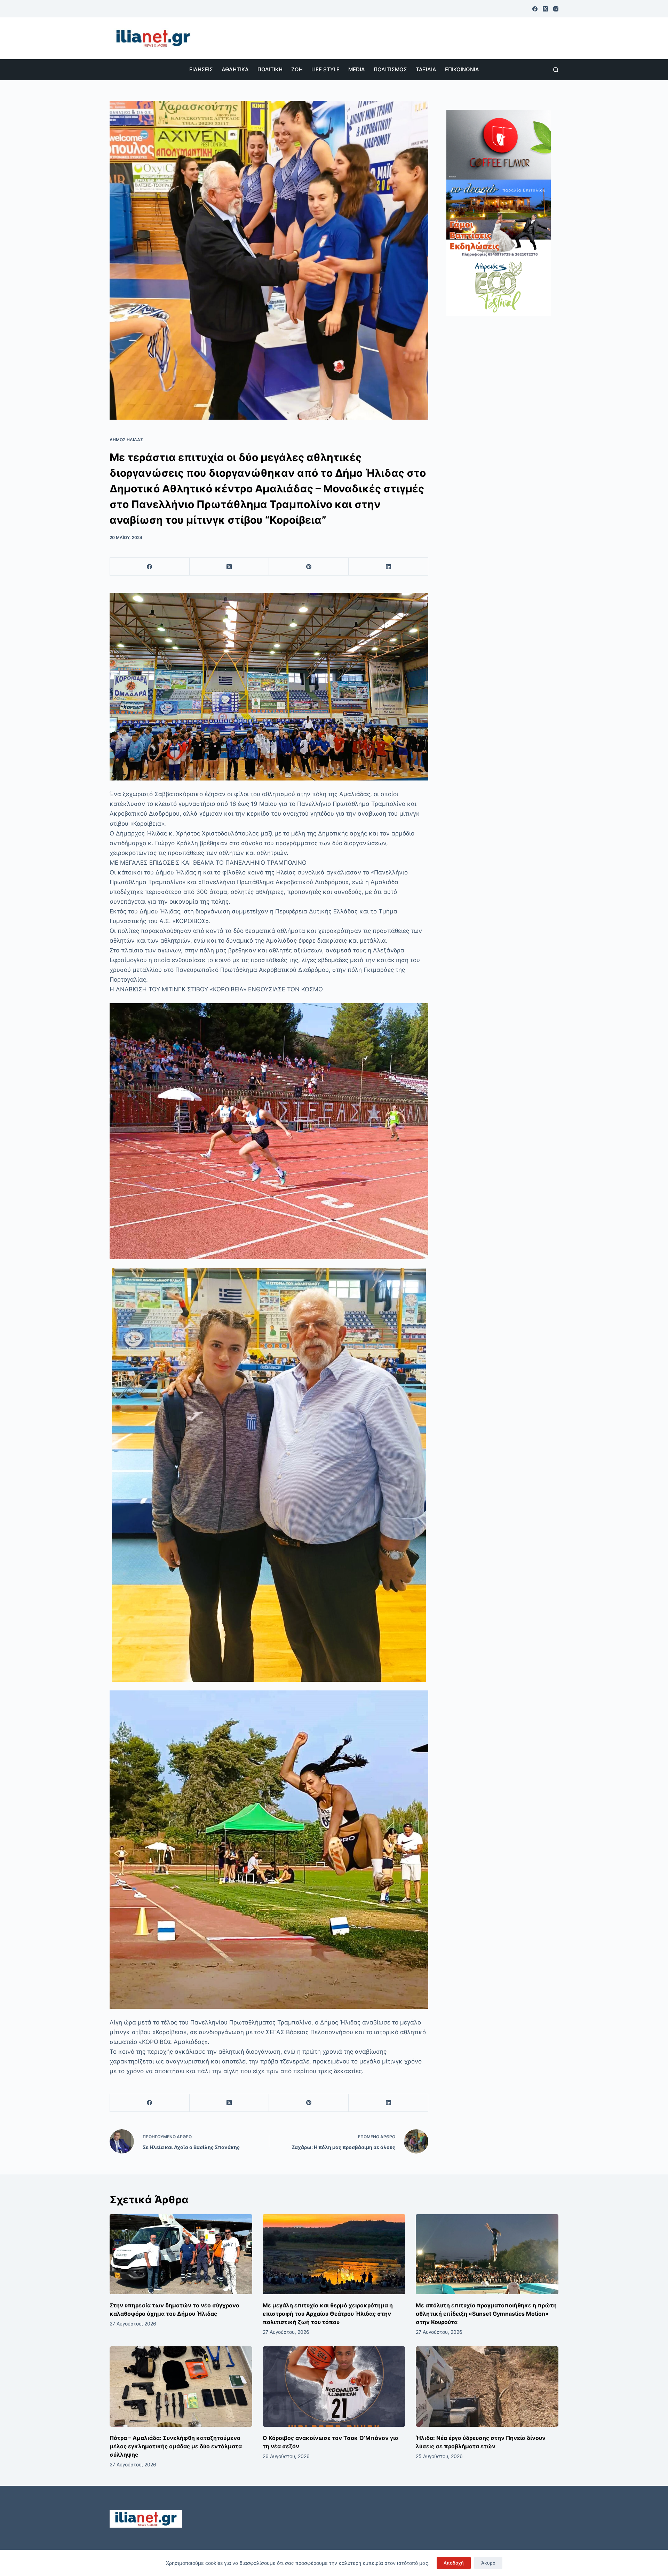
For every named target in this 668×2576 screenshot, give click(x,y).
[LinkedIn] (388, 567)
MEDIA (357, 69)
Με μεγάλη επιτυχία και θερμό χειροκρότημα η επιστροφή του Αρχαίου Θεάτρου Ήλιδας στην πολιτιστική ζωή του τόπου (328, 2314)
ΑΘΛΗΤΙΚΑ (235, 69)
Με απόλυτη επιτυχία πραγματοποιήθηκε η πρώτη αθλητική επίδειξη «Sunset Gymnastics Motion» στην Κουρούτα (486, 2314)
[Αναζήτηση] (556, 70)
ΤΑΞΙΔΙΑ (426, 69)
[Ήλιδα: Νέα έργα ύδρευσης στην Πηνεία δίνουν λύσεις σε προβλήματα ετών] (487, 2387)
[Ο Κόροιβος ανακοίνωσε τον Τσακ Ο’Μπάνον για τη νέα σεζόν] (334, 2387)
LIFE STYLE (325, 69)
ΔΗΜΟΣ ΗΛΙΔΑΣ (126, 440)
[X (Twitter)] (545, 9)
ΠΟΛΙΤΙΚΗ (270, 69)
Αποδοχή (454, 2563)
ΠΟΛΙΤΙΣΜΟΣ (390, 69)
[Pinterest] (309, 567)
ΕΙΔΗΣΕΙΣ (201, 69)
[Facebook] (535, 9)
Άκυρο (488, 2563)
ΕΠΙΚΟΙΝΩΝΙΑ (462, 69)
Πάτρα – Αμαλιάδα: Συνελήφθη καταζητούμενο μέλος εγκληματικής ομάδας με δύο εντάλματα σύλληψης (176, 2446)
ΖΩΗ (297, 69)
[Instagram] (556, 9)
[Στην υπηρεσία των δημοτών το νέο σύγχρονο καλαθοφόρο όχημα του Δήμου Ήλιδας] (181, 2254)
